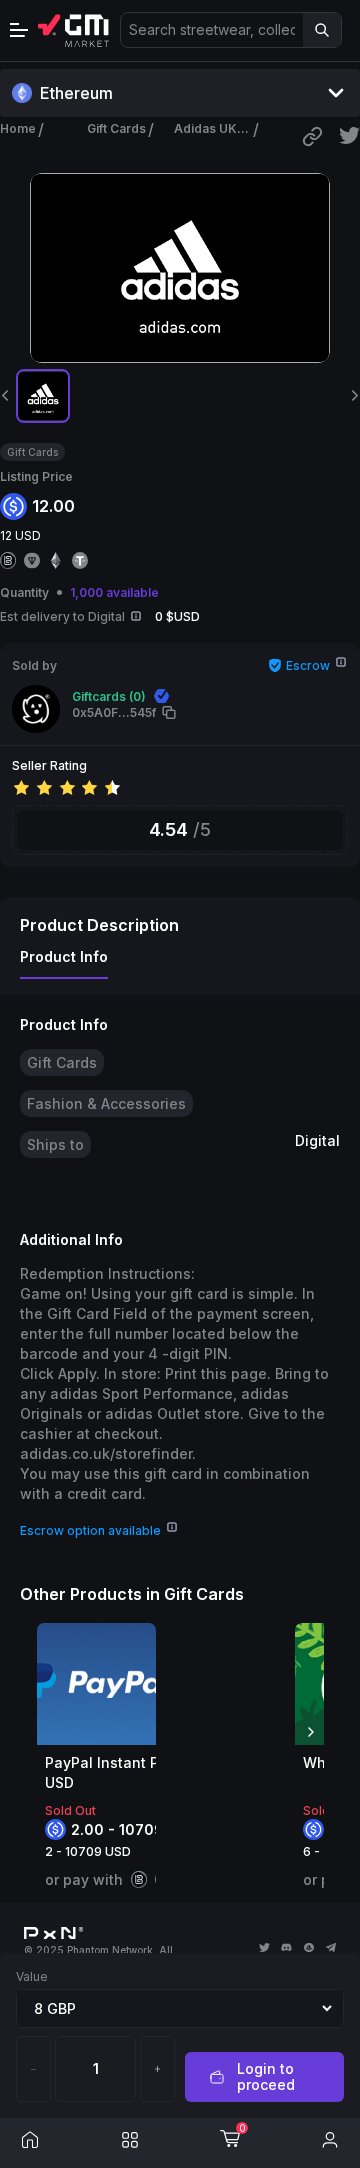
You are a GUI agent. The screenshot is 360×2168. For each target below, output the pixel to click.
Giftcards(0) (109, 696)
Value (32, 1976)
